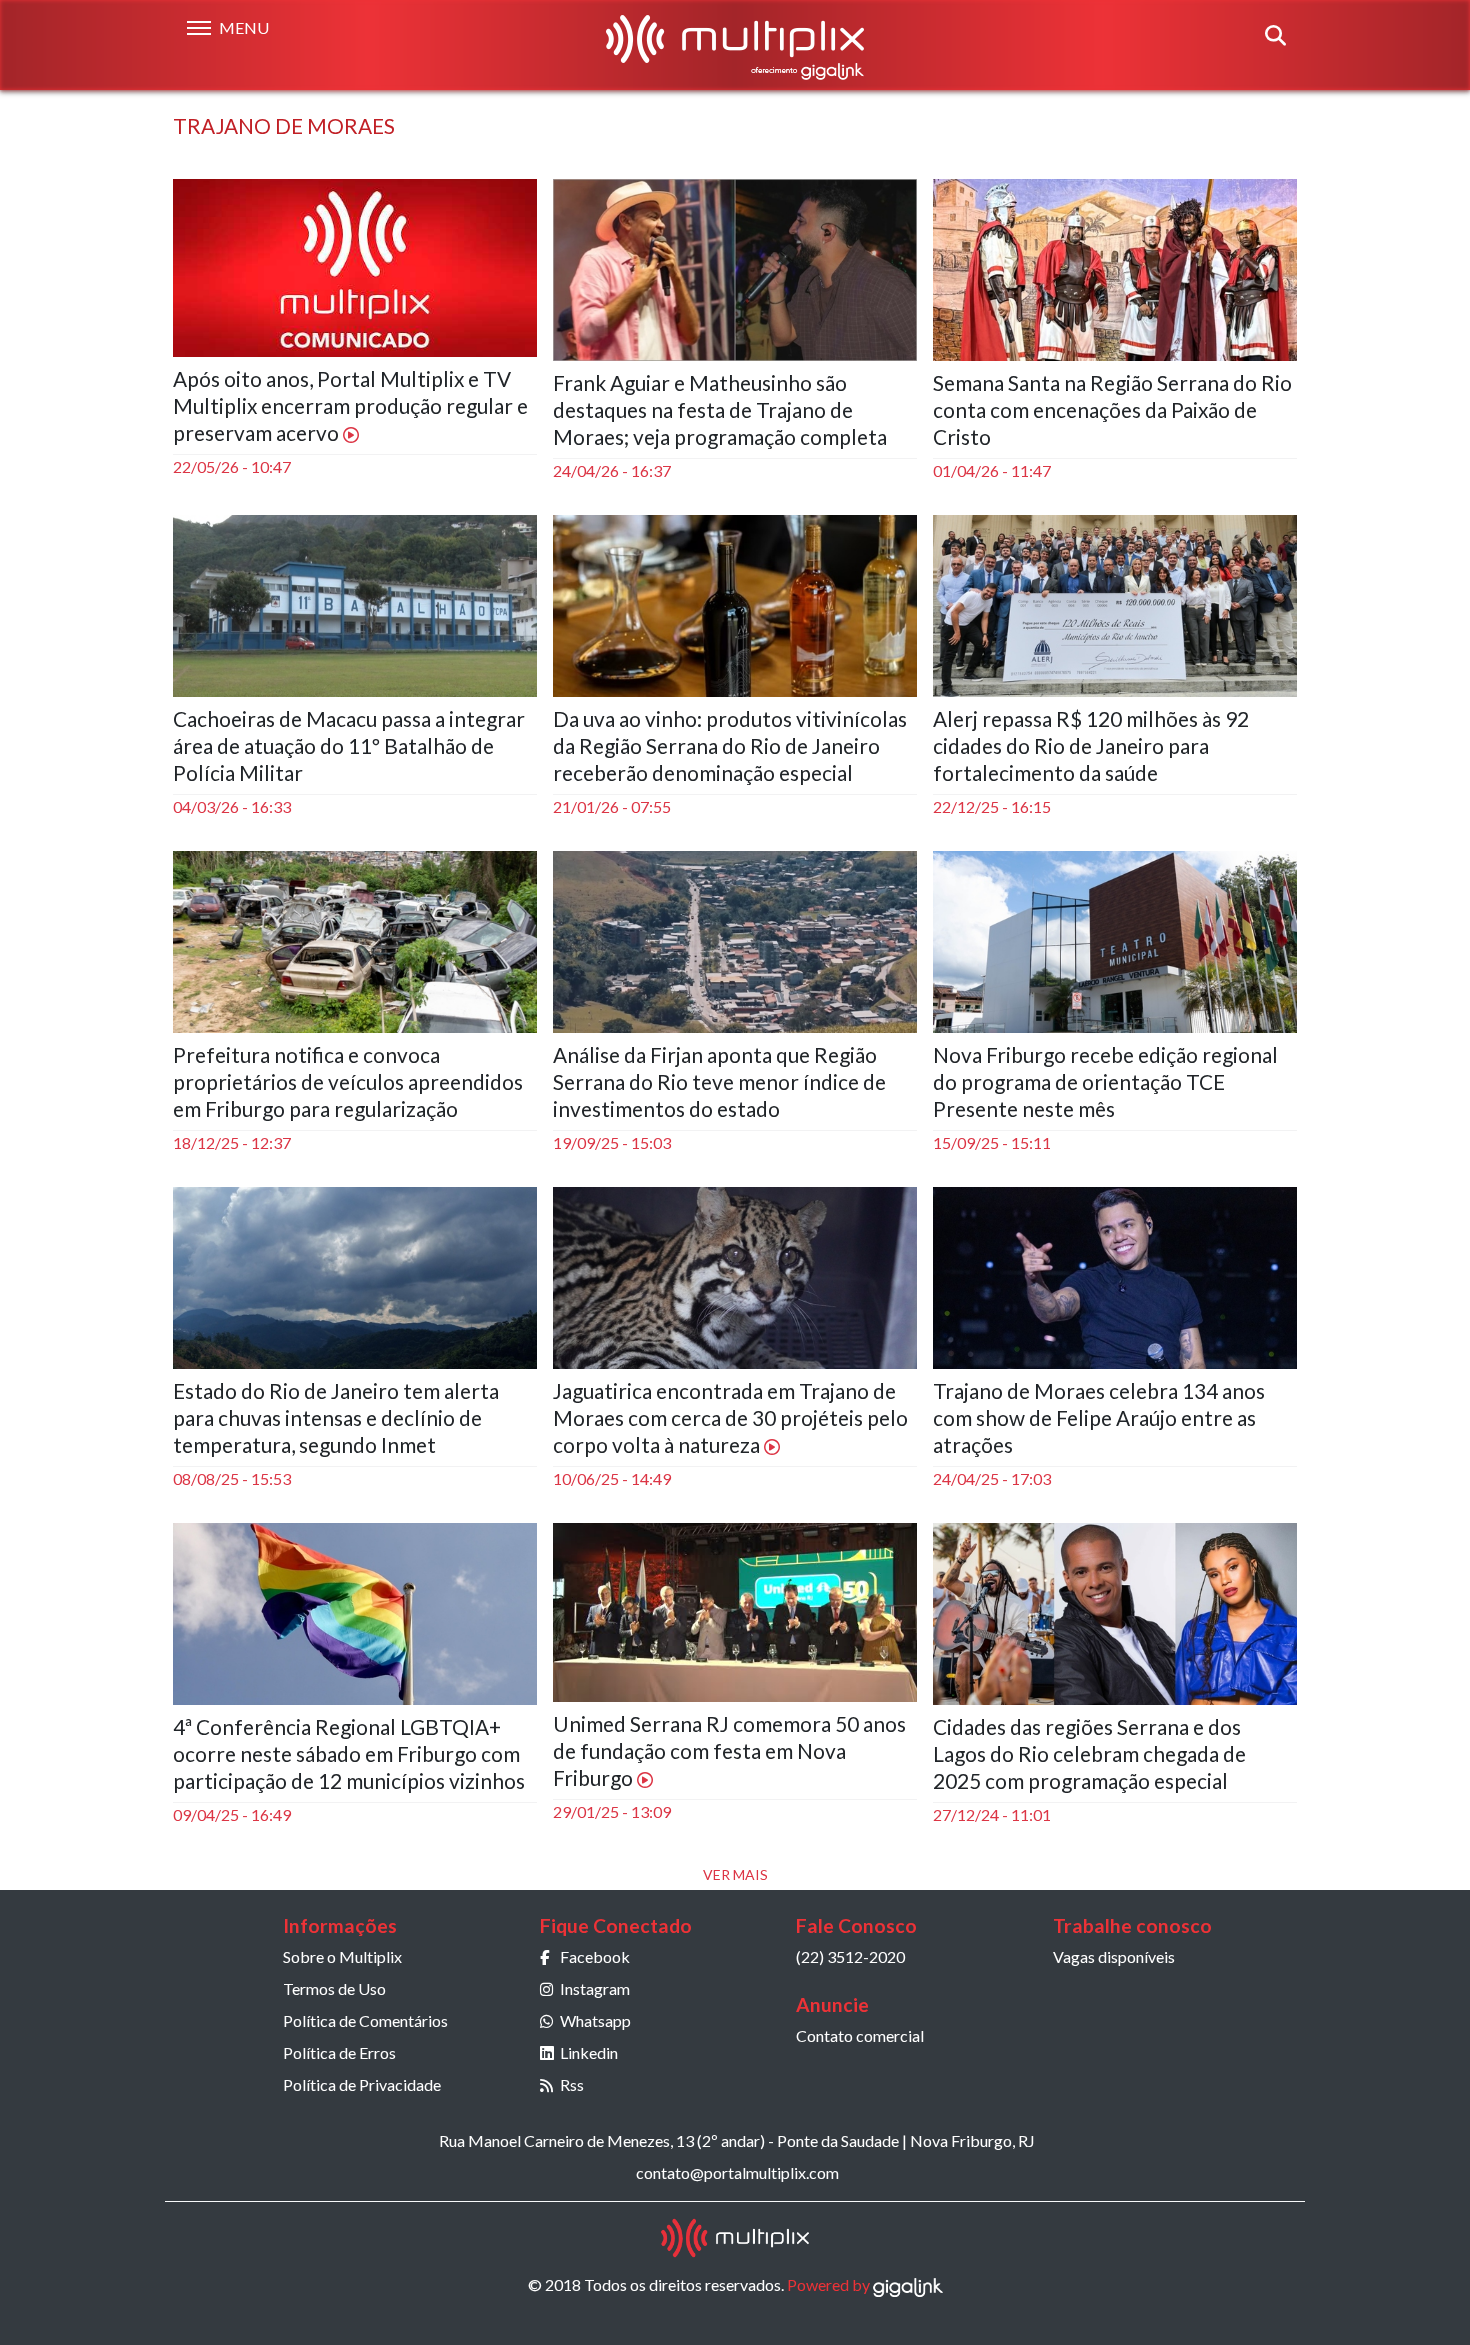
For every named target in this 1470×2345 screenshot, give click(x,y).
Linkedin (589, 2052)
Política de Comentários (365, 2020)
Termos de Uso (334, 1988)
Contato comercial (860, 2035)
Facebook (595, 1956)
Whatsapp (595, 2020)
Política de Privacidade (362, 2084)
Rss (572, 2084)
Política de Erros (339, 2052)
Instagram (595, 1988)
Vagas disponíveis (1114, 1956)
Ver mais (735, 1874)
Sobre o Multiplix (342, 1956)
